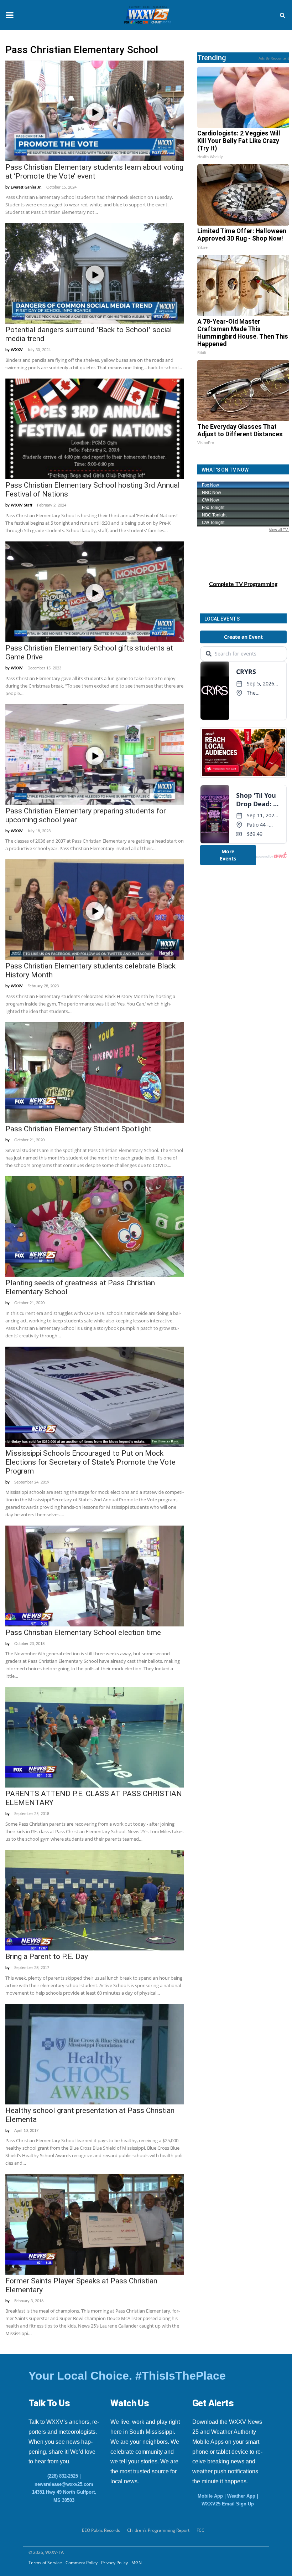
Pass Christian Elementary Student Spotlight (78, 1129)
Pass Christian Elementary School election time (83, 1633)
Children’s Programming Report (158, 2530)
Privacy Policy (114, 2563)
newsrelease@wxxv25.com (64, 2484)
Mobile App (210, 2496)
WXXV (17, 350)
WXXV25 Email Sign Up (228, 2504)
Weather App (241, 2496)
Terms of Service (45, 2563)
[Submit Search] (282, 15)
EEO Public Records (101, 2530)
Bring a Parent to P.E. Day (47, 1957)
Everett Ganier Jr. (26, 187)
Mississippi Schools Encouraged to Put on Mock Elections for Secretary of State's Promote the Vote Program (90, 1462)
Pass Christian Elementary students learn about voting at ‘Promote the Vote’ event (94, 172)
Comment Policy (82, 2563)
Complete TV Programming (243, 584)
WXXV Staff (22, 505)
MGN (137, 2563)
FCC (200, 2530)
